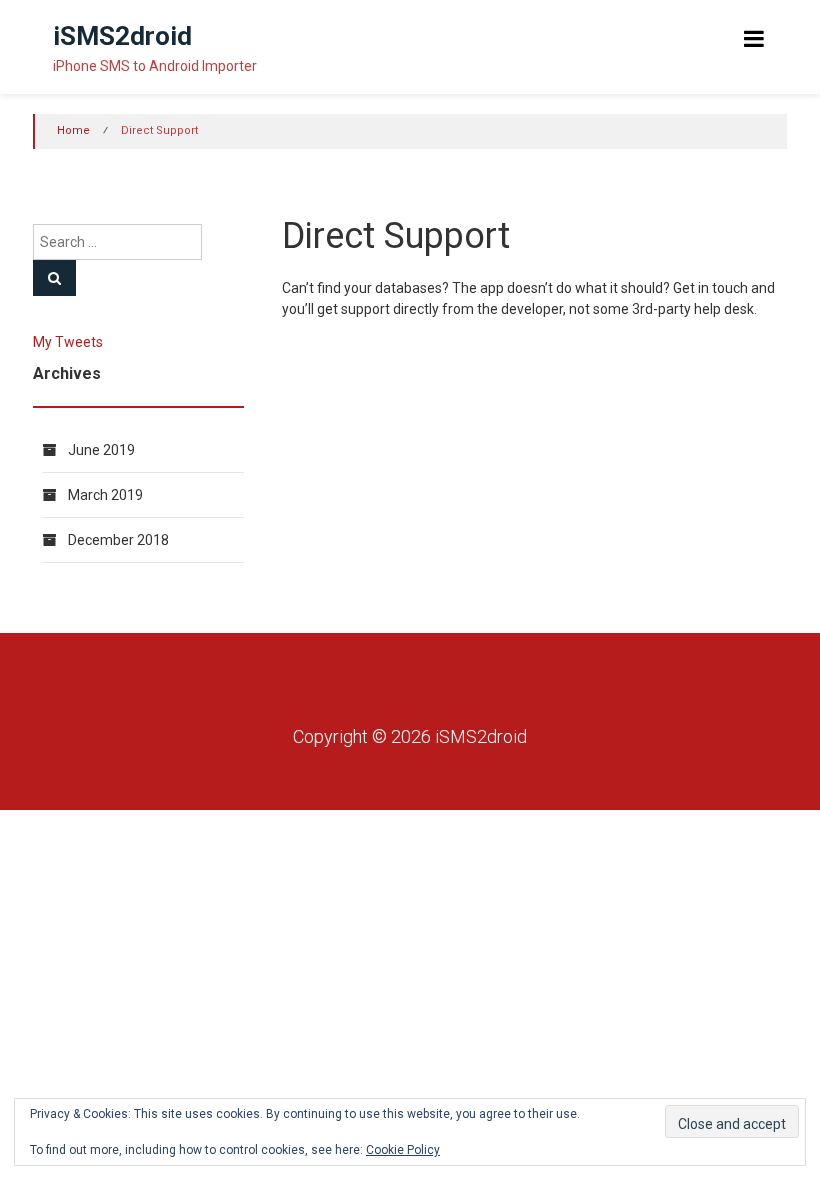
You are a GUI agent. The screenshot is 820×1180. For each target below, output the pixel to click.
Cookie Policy (403, 1150)
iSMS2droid (122, 36)
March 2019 (105, 495)
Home (73, 130)
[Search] (54, 278)
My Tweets (68, 342)
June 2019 (101, 450)
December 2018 (118, 540)
